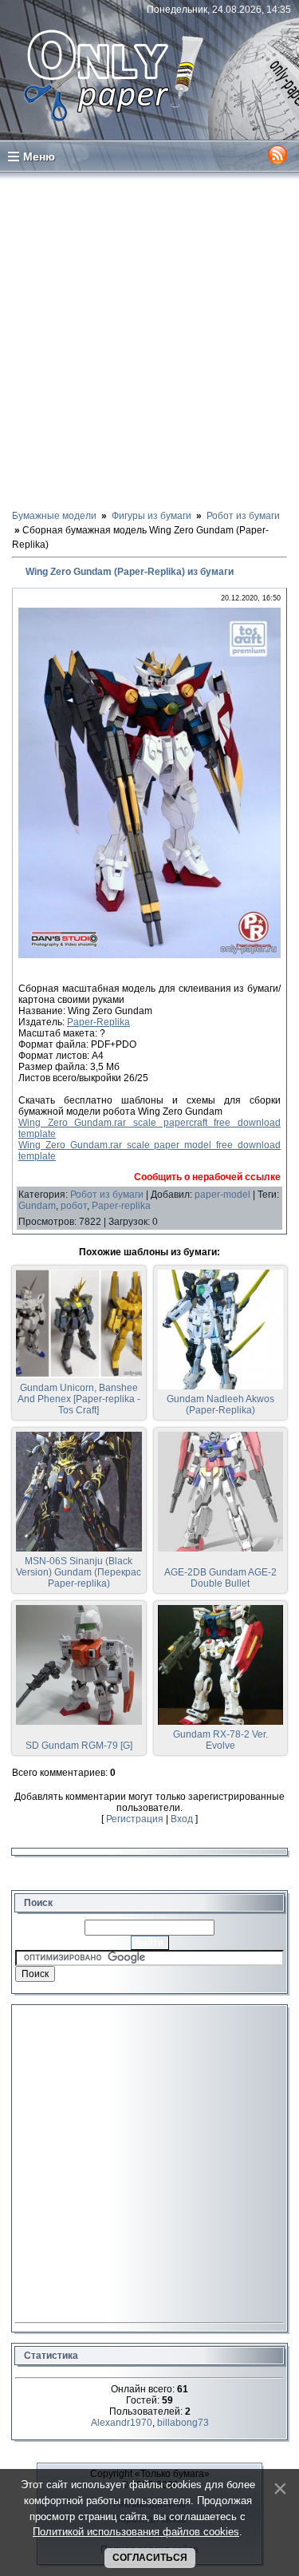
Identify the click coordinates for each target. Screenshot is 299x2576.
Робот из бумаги (107, 1195)
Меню (39, 157)
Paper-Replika (98, 1022)
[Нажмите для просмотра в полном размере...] (149, 955)
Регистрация (135, 1819)
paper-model (222, 1195)
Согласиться (150, 2558)
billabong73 (183, 2423)
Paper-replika (121, 1206)
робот (74, 1206)
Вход (182, 1819)
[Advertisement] (149, 340)
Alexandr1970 (122, 2423)
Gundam (37, 1206)
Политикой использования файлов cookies (136, 2532)
